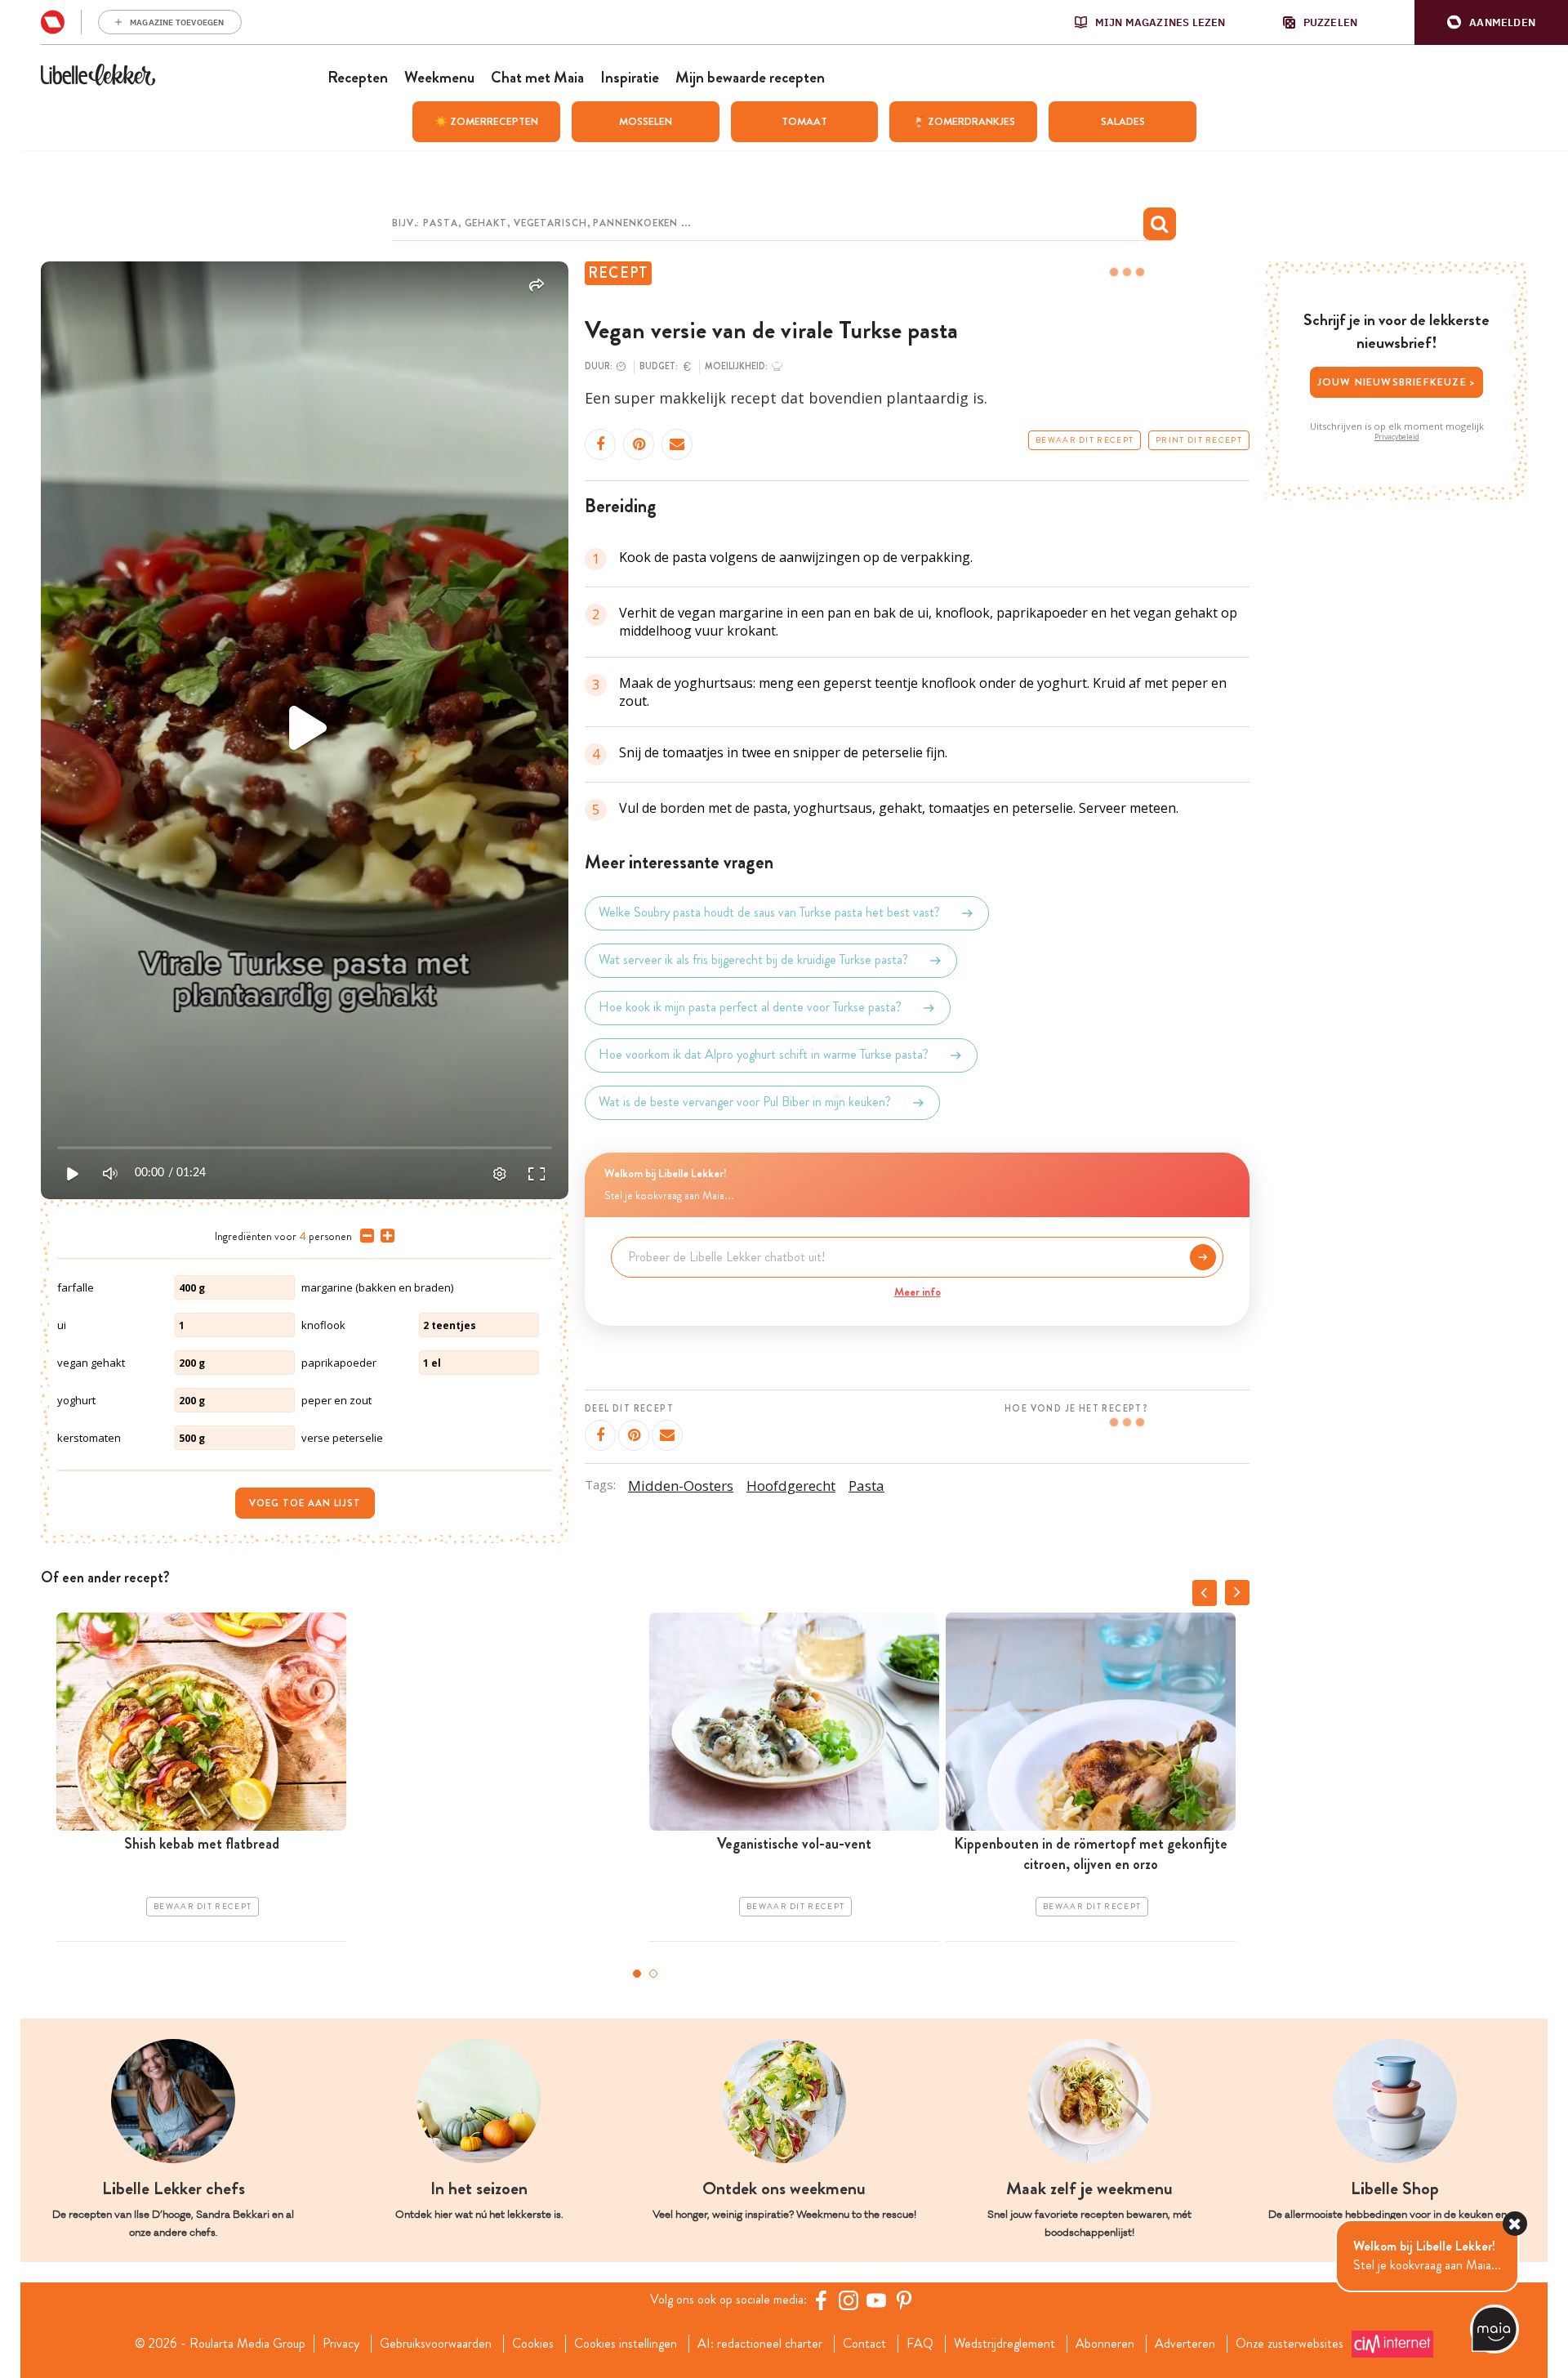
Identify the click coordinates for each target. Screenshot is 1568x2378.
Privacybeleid (1397, 437)
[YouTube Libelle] (876, 2300)
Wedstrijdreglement (1004, 2344)
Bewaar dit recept (1085, 440)
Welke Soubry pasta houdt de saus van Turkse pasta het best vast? (769, 913)
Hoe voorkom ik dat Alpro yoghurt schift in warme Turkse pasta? (764, 1055)
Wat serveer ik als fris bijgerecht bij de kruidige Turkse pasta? (753, 960)
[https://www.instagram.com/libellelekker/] (849, 2300)
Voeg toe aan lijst (305, 1503)
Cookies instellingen (626, 2344)
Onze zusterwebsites (1290, 2344)
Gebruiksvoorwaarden (436, 2344)
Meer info (918, 1292)
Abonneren (1105, 2344)
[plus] (384, 1236)
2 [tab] (653, 1974)
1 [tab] (637, 1974)
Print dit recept (1199, 440)
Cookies (533, 2344)
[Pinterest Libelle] (904, 2300)
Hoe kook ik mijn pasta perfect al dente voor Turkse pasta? (750, 1008)
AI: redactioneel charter (760, 2344)
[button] (1491, 22)
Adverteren (1185, 2344)
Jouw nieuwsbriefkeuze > (1397, 382)
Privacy (341, 2344)
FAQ (920, 2344)
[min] (364, 1236)
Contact (864, 2344)
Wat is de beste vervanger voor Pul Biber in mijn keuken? (745, 1102)
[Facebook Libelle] (821, 2300)
